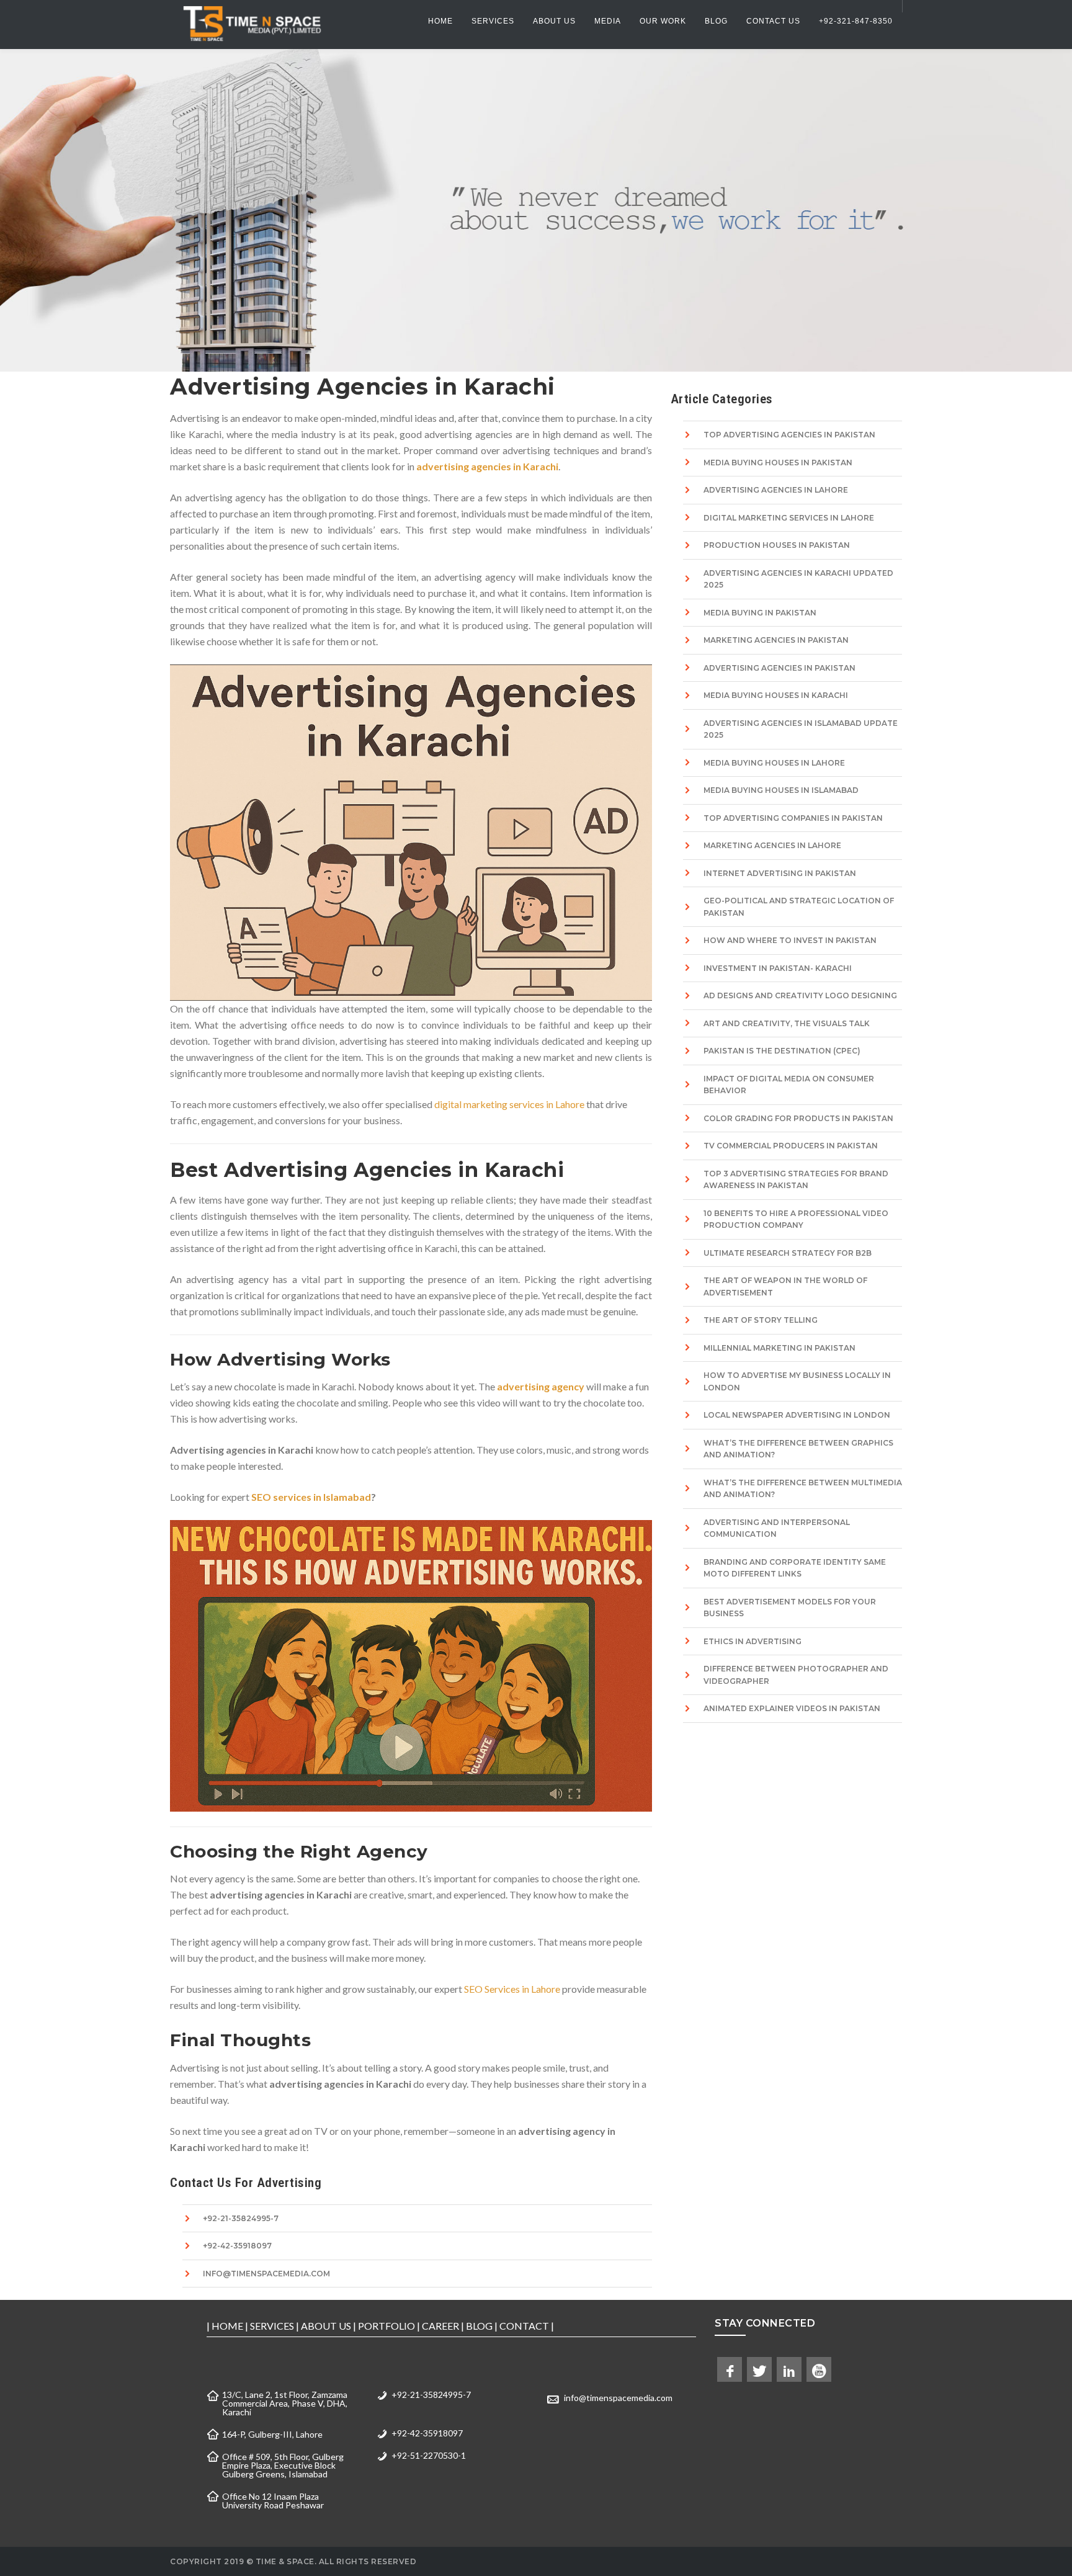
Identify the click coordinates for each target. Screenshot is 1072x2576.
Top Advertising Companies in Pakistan (793, 818)
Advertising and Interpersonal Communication (777, 1528)
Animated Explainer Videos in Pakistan (792, 1708)
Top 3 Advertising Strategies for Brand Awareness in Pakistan (796, 1180)
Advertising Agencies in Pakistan (779, 668)
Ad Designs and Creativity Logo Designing (800, 995)
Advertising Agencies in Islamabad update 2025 (801, 729)
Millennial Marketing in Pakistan (779, 1348)
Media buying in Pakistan (760, 613)
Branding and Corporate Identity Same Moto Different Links (795, 1568)
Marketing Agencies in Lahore (772, 845)
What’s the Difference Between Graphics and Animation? (798, 1449)
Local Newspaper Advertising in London (797, 1415)
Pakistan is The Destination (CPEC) (782, 1051)
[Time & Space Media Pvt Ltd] (251, 23)
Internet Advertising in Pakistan (780, 873)
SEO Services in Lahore (513, 1989)
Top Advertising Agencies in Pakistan (789, 435)
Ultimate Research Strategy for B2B (788, 1253)
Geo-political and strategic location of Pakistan (799, 907)
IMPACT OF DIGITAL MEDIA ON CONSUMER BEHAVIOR (789, 1085)
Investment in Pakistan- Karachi (778, 968)
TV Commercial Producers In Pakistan (791, 1146)
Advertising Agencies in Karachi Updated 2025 (798, 579)
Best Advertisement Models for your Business (790, 1608)
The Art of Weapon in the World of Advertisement (785, 1286)
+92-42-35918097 (237, 2246)
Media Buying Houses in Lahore (774, 763)
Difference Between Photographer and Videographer (796, 1675)
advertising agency (541, 1386)
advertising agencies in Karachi (487, 466)
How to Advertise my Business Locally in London (797, 1381)
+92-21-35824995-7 (241, 2218)
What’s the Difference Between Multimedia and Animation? (803, 1489)
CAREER (440, 2326)
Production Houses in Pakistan (777, 545)
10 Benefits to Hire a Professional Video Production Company (796, 1219)
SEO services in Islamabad (311, 1497)
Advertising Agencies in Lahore (776, 490)
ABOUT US (326, 2326)
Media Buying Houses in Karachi (776, 695)
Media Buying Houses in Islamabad (781, 790)
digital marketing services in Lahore (509, 1104)
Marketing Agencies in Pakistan (776, 640)
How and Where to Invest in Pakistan (790, 940)
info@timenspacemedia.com (266, 2274)
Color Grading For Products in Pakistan (798, 1118)
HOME (227, 2326)
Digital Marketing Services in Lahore (789, 518)
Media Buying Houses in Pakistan (778, 463)
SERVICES (272, 2326)
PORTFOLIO (386, 2326)
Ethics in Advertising (753, 1641)
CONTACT (524, 2326)
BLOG (479, 2326)
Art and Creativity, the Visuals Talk (787, 1023)
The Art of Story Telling (761, 1320)
